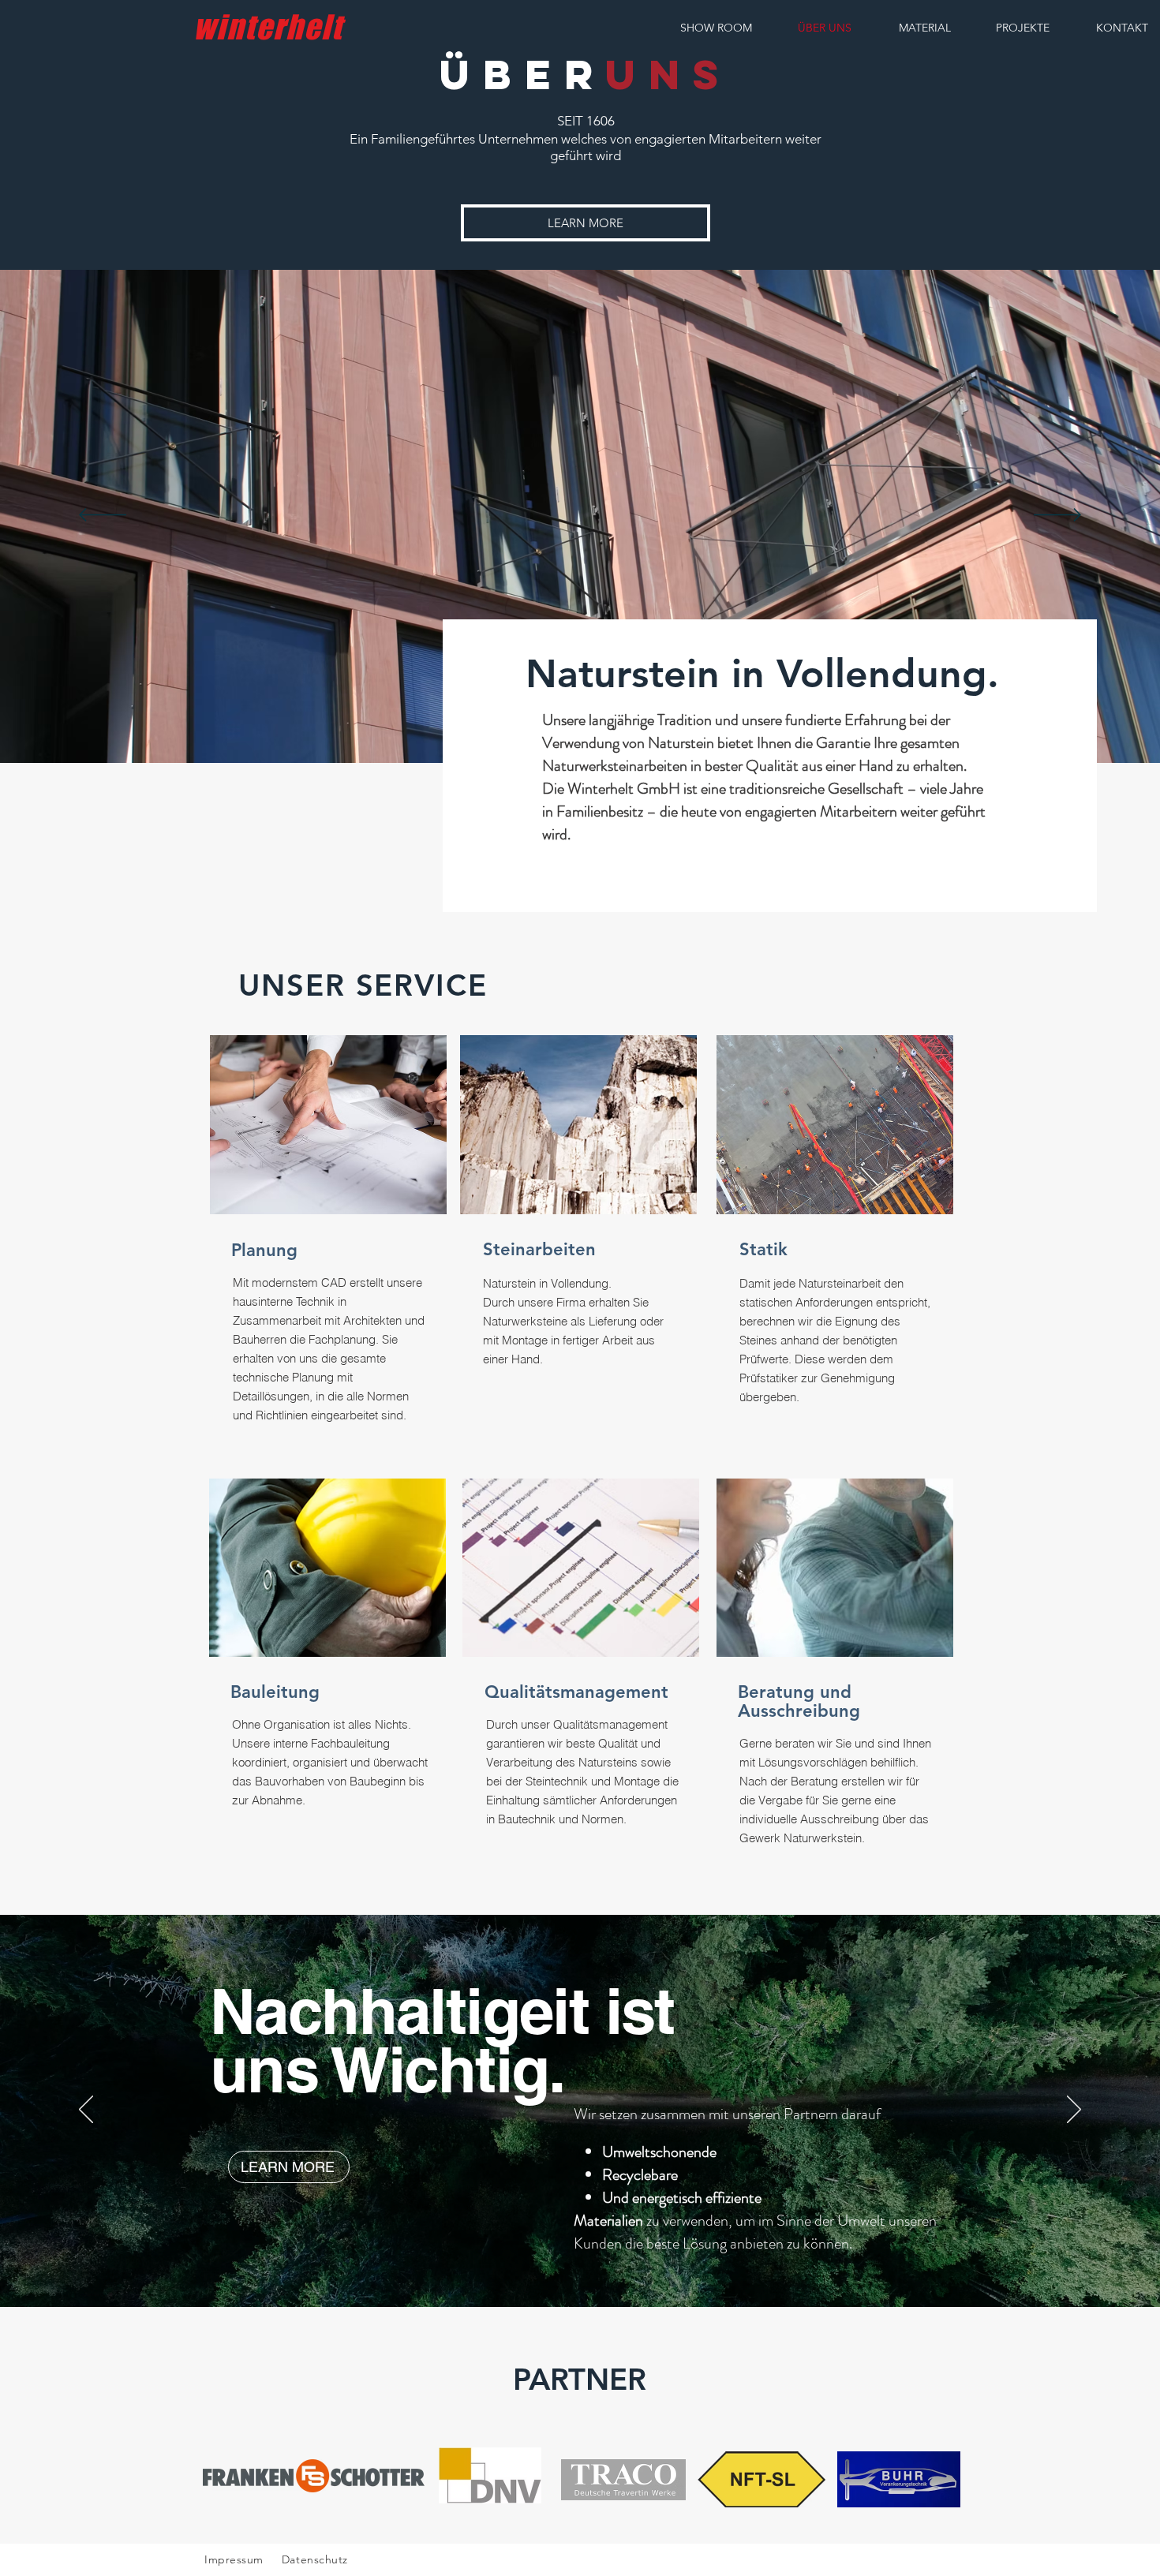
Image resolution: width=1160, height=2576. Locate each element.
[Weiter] (1057, 516)
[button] (586, 223)
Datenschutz (317, 2559)
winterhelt (268, 27)
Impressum (234, 2559)
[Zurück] (103, 516)
